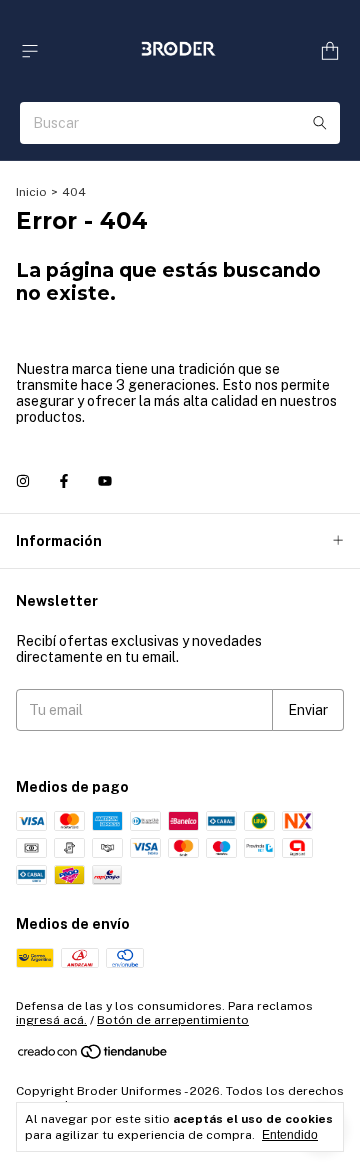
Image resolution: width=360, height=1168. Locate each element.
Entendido (290, 1135)
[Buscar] (320, 123)
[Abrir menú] (30, 51)
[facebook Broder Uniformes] (64, 481)
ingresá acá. (51, 1020)
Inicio (31, 192)
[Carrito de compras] (330, 51)
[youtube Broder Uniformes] (105, 481)
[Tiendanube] (93, 1056)
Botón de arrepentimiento (173, 1020)
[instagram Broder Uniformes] (23, 481)
